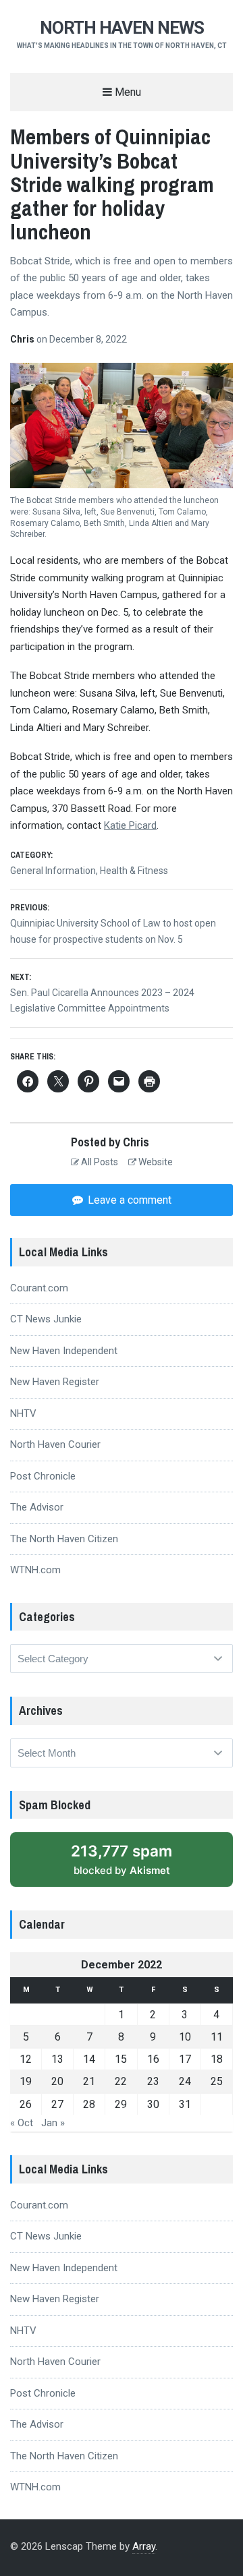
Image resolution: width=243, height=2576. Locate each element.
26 (26, 2104)
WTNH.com (35, 1570)
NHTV (23, 1413)
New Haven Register (55, 1382)
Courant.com (39, 1288)
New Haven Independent (64, 1351)
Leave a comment (128, 1200)
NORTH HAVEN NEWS (122, 28)
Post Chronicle (43, 1476)
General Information (53, 871)
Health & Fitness (134, 871)
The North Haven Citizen (64, 1539)
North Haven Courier (55, 1444)
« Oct (22, 2123)
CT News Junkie (46, 1319)
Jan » (53, 2123)
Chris (23, 339)
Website (155, 1162)
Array (144, 2546)
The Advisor (37, 1507)
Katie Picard (130, 825)
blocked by (122, 1859)
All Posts (99, 1162)
